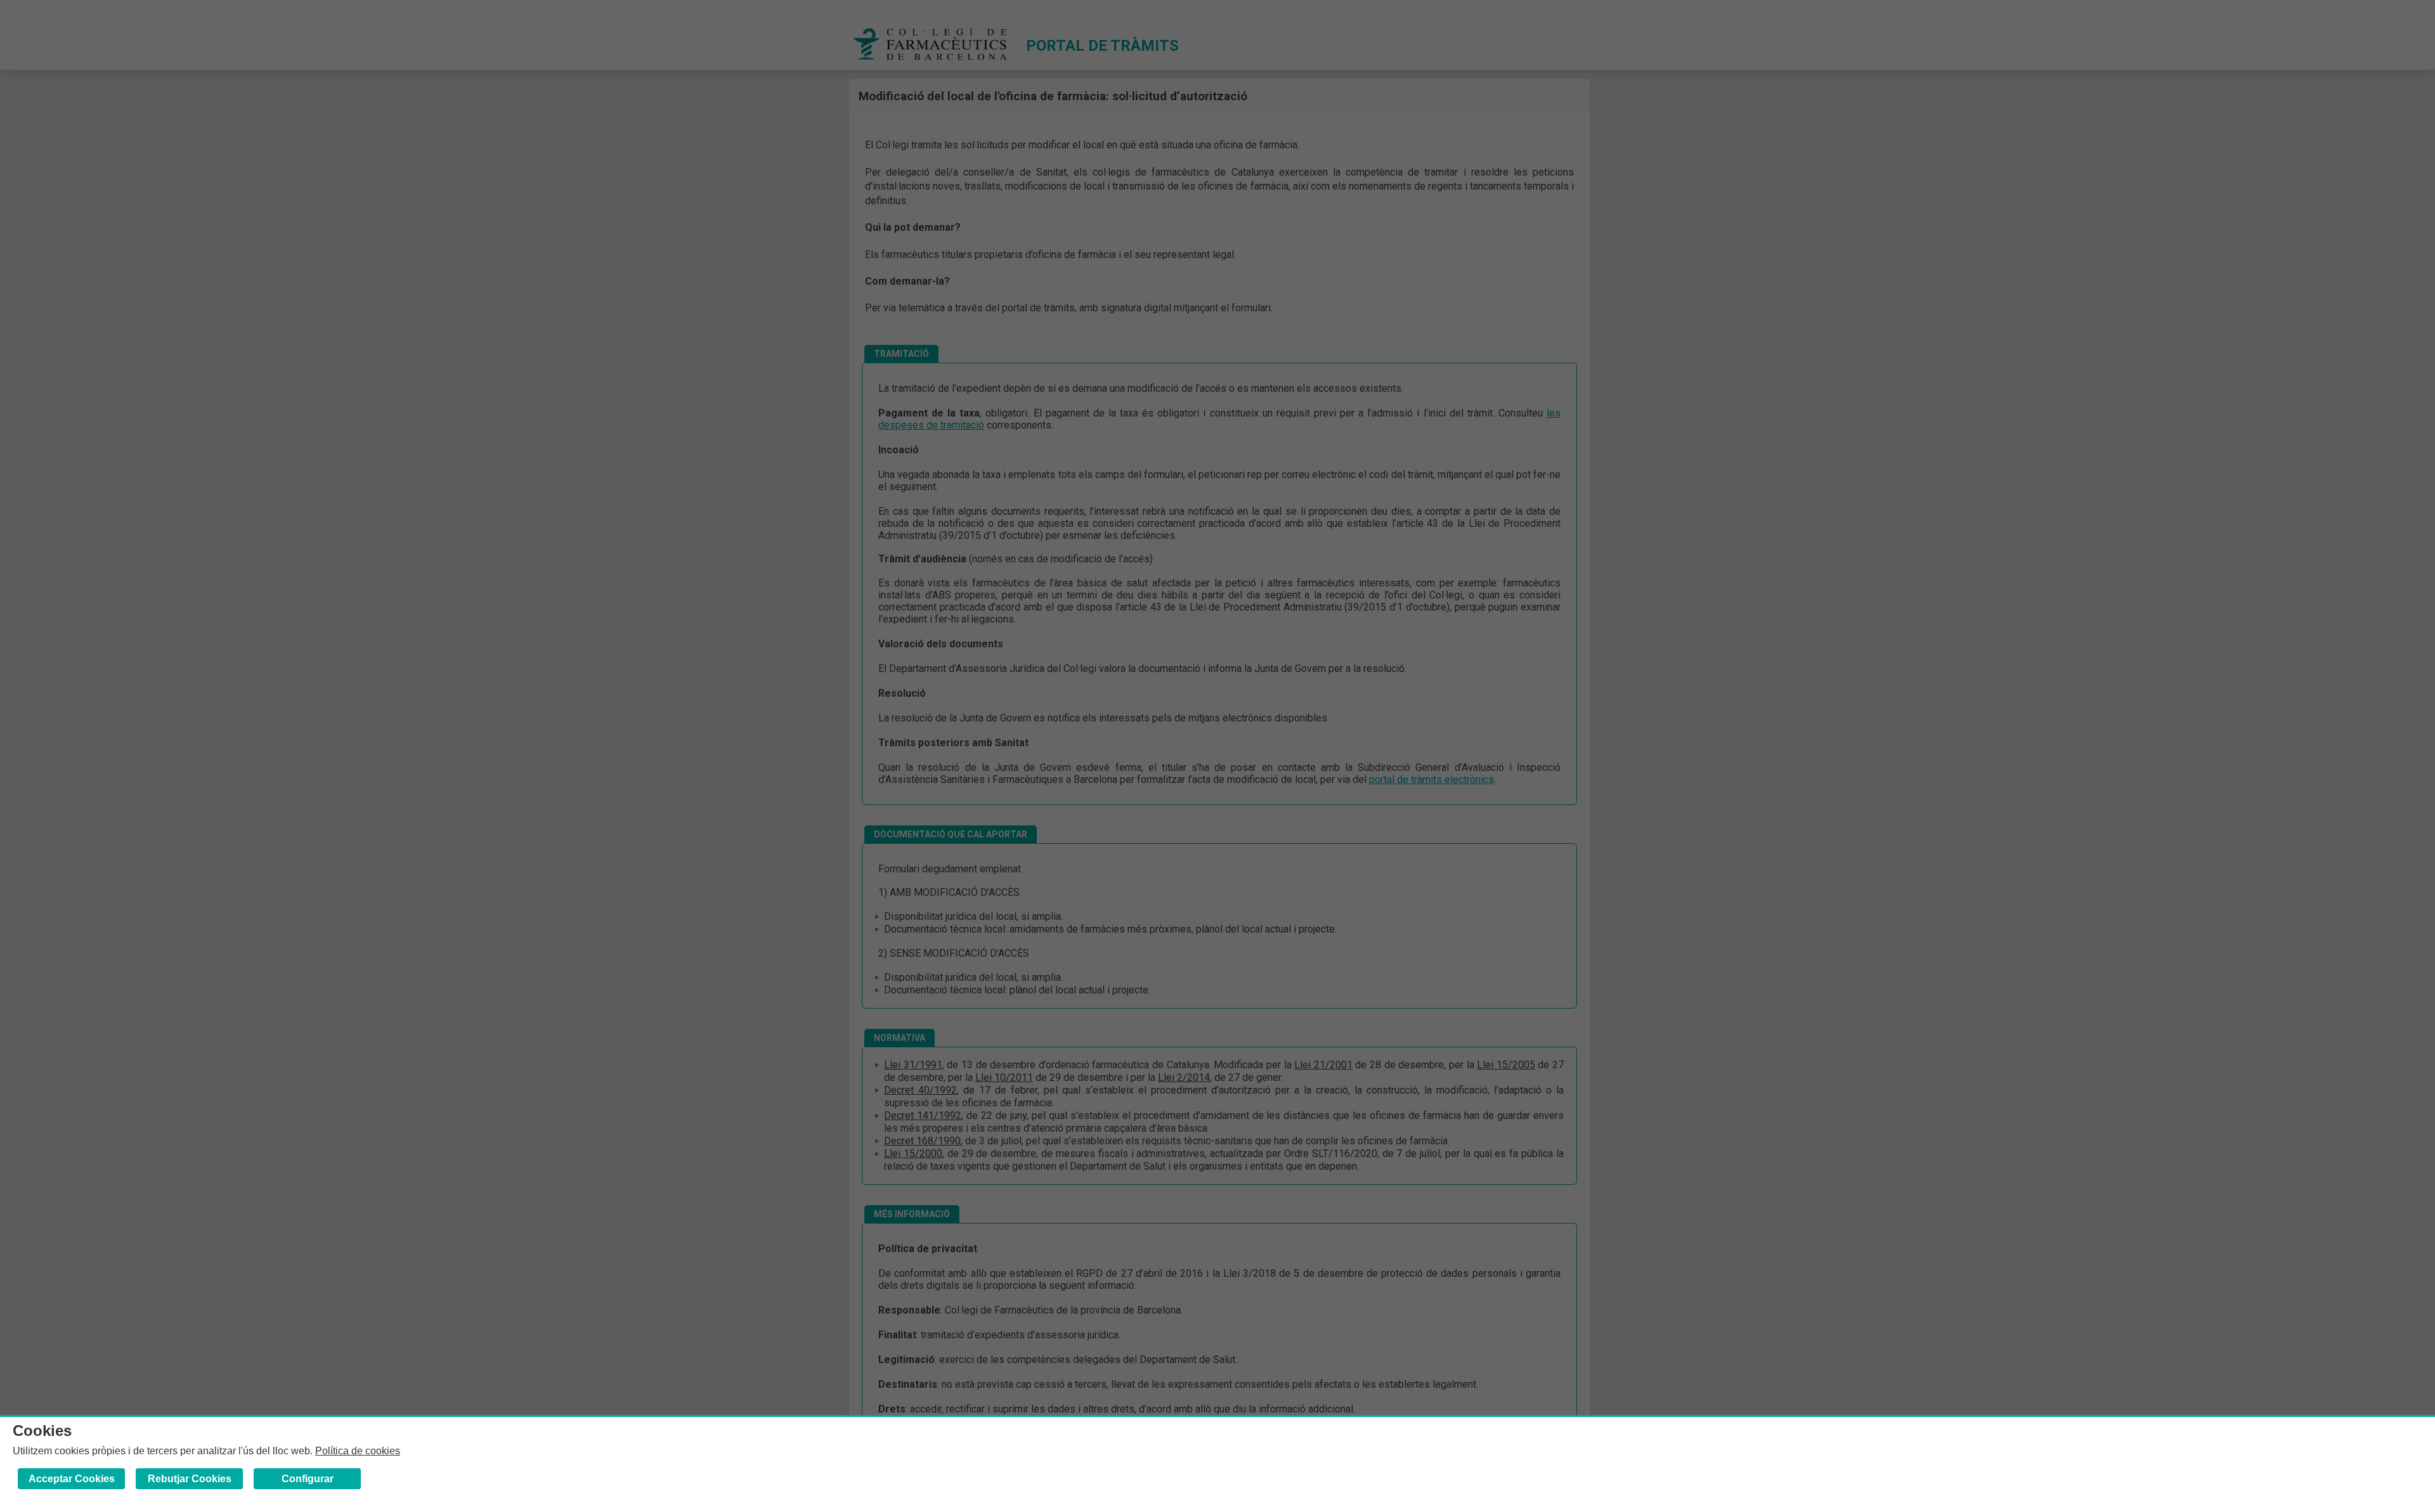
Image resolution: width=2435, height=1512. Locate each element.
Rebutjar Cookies (190, 1479)
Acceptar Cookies (72, 1479)
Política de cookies (358, 1451)
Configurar (308, 1479)
